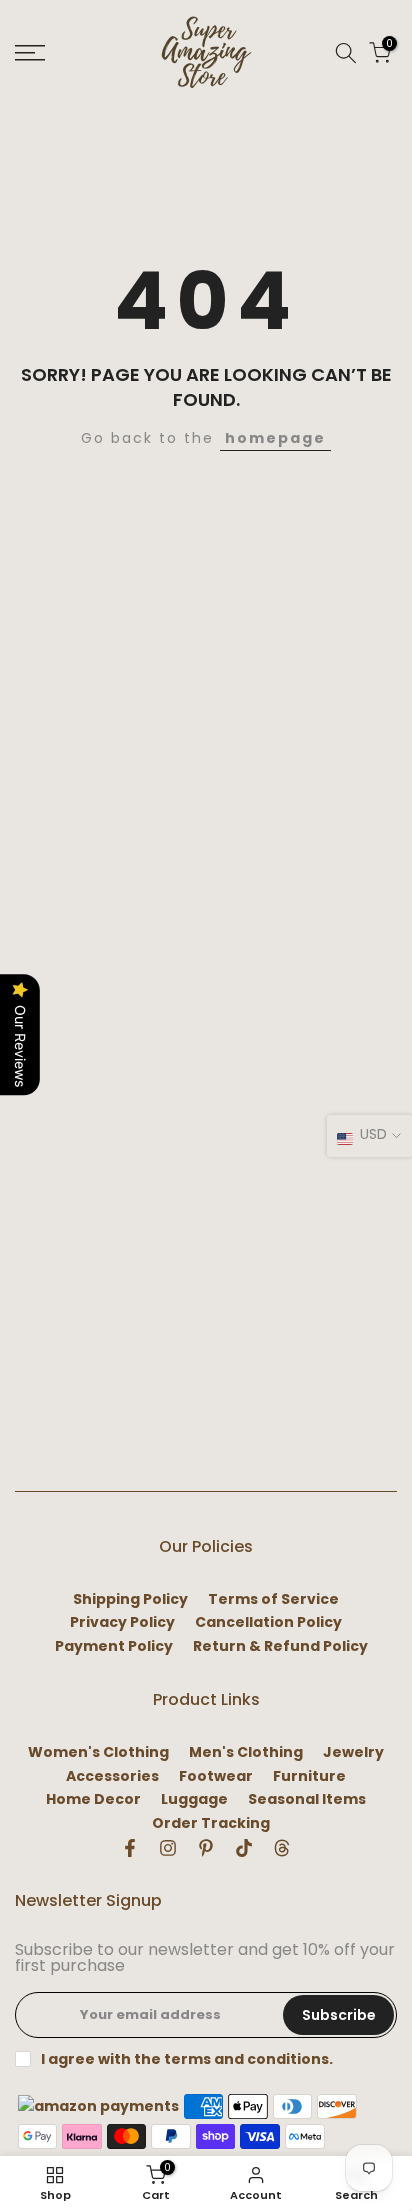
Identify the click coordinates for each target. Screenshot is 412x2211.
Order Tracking (211, 1823)
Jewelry (353, 1752)
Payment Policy (114, 1646)
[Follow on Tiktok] (244, 1848)
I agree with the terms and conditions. (187, 2059)
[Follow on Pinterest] (206, 1848)
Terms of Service (273, 1599)
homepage (275, 438)
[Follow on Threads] (282, 1848)
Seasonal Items (307, 1799)
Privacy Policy (122, 1622)
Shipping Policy (130, 1599)
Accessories (112, 1776)
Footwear (216, 1776)
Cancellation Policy (268, 1622)
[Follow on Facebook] (130, 1848)
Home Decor (93, 1799)
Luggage (194, 1799)
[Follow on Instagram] (168, 1848)
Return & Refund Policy (280, 1646)
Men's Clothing (246, 1752)
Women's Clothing (98, 1752)
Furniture (309, 1776)
